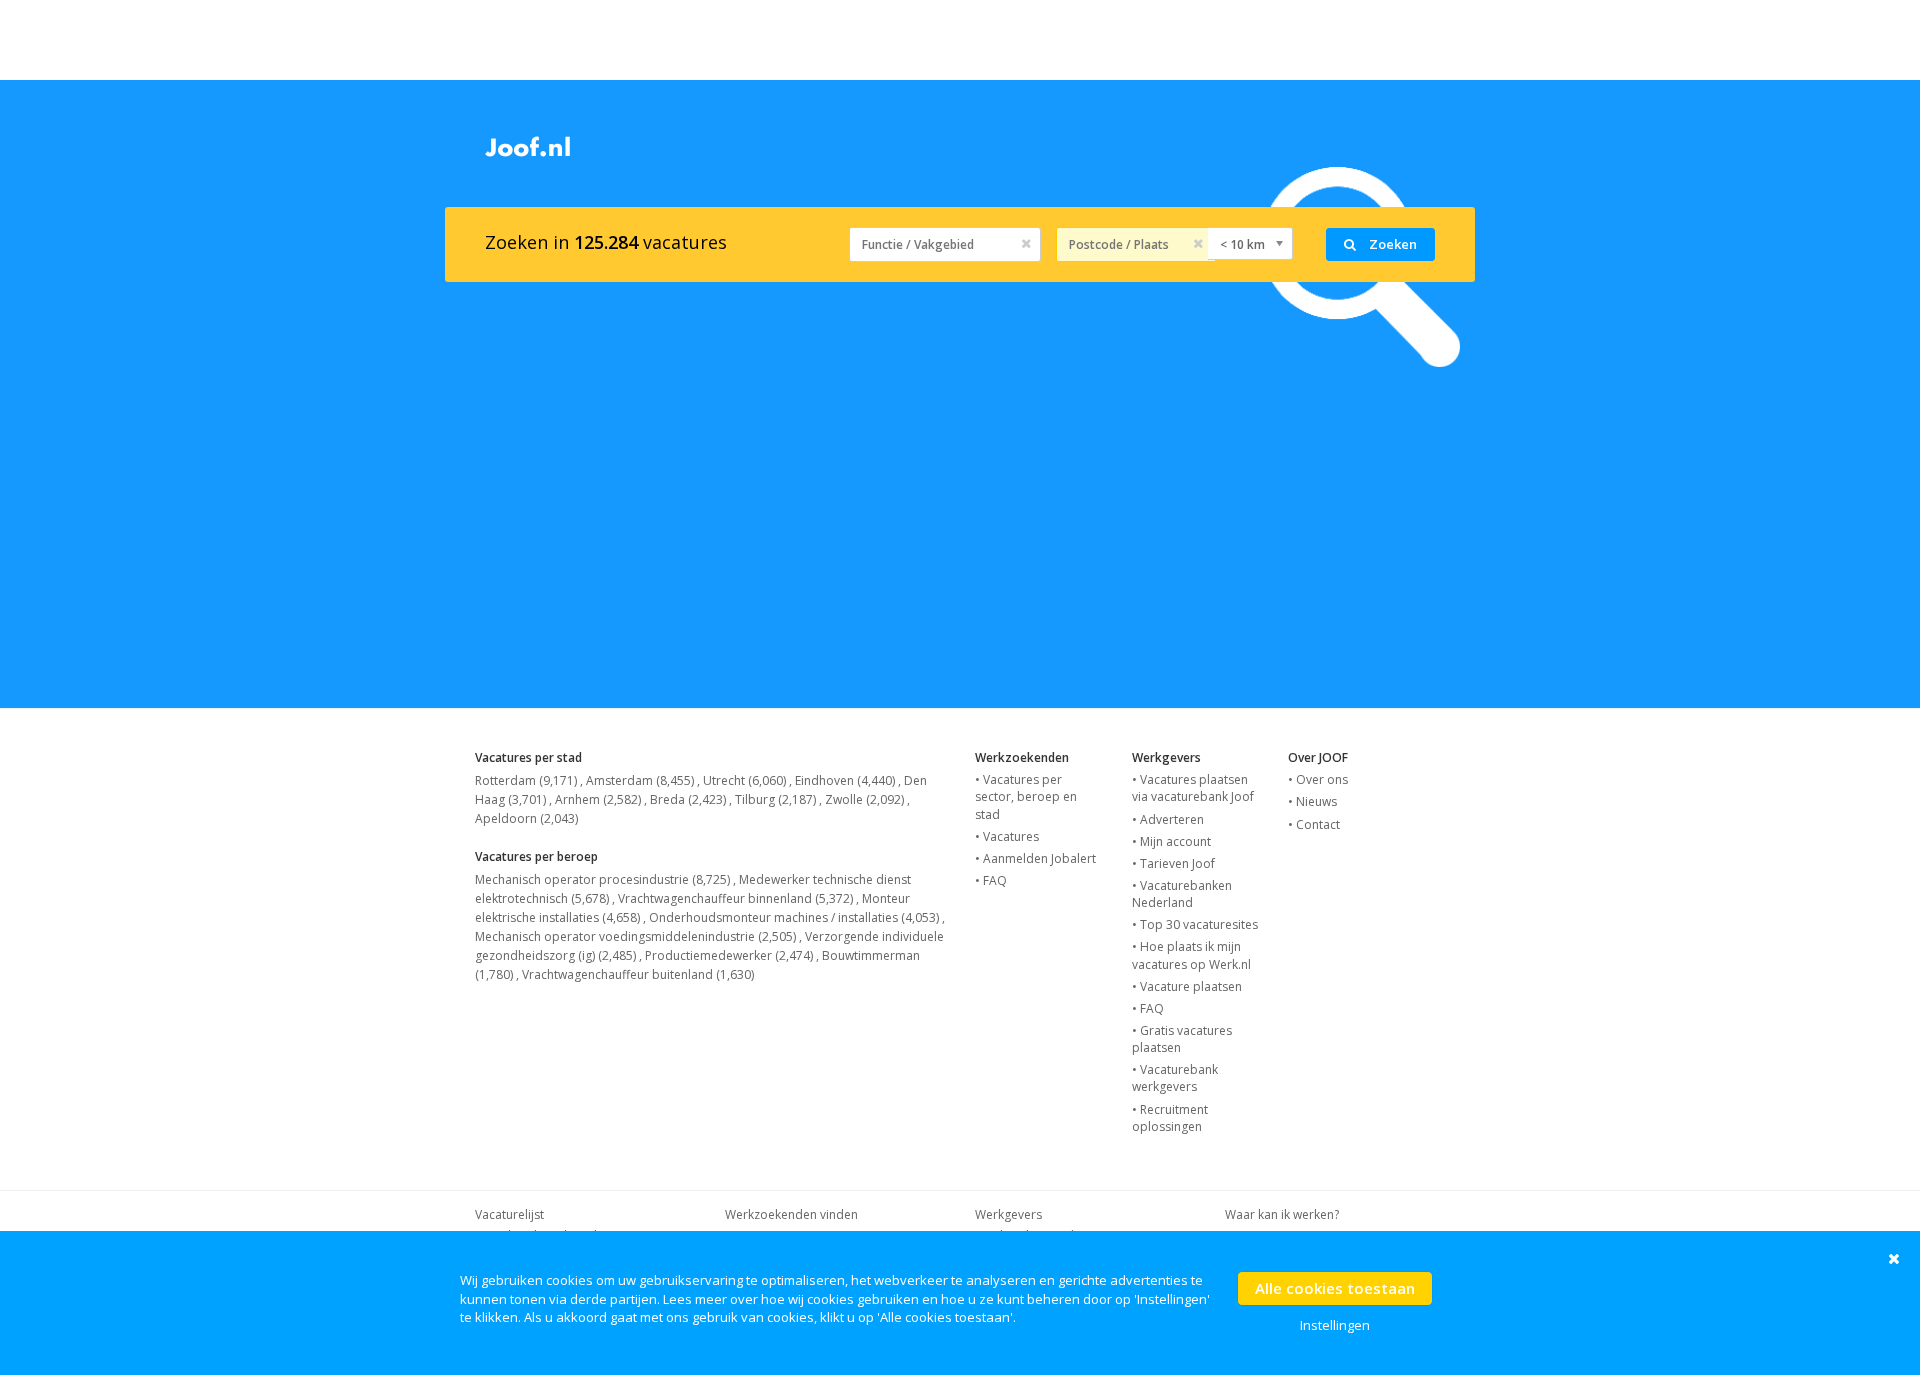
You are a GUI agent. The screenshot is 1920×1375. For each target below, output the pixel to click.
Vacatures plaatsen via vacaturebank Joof (1193, 788)
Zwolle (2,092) (864, 799)
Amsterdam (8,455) (640, 780)
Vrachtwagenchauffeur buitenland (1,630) (638, 974)
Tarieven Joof (1177, 863)
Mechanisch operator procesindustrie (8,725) (602, 879)
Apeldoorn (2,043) (526, 818)
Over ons (1322, 779)
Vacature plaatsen (1191, 986)
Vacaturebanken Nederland (1182, 894)
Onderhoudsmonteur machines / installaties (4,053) (794, 917)
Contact (1318, 824)
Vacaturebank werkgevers (1175, 1078)
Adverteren (1172, 819)
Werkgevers (1008, 1214)
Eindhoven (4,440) (845, 780)
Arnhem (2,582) (598, 799)
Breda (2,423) (688, 799)
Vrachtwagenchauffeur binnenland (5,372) (735, 898)
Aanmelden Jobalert (1039, 858)
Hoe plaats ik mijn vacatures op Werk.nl (1191, 955)
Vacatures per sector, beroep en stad (1026, 796)
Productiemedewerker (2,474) (729, 955)
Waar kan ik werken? (1282, 1214)
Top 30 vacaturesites (1199, 924)
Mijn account (1175, 841)
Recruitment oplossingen (1170, 1118)
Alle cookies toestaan (1335, 1288)
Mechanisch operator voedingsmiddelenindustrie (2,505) (635, 936)
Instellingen (1335, 1325)
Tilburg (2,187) (775, 799)
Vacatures (1011, 836)
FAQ (995, 880)
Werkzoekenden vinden (791, 1214)
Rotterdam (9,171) (526, 780)
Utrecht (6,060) (744, 780)
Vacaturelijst (509, 1214)
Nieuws (1316, 801)
